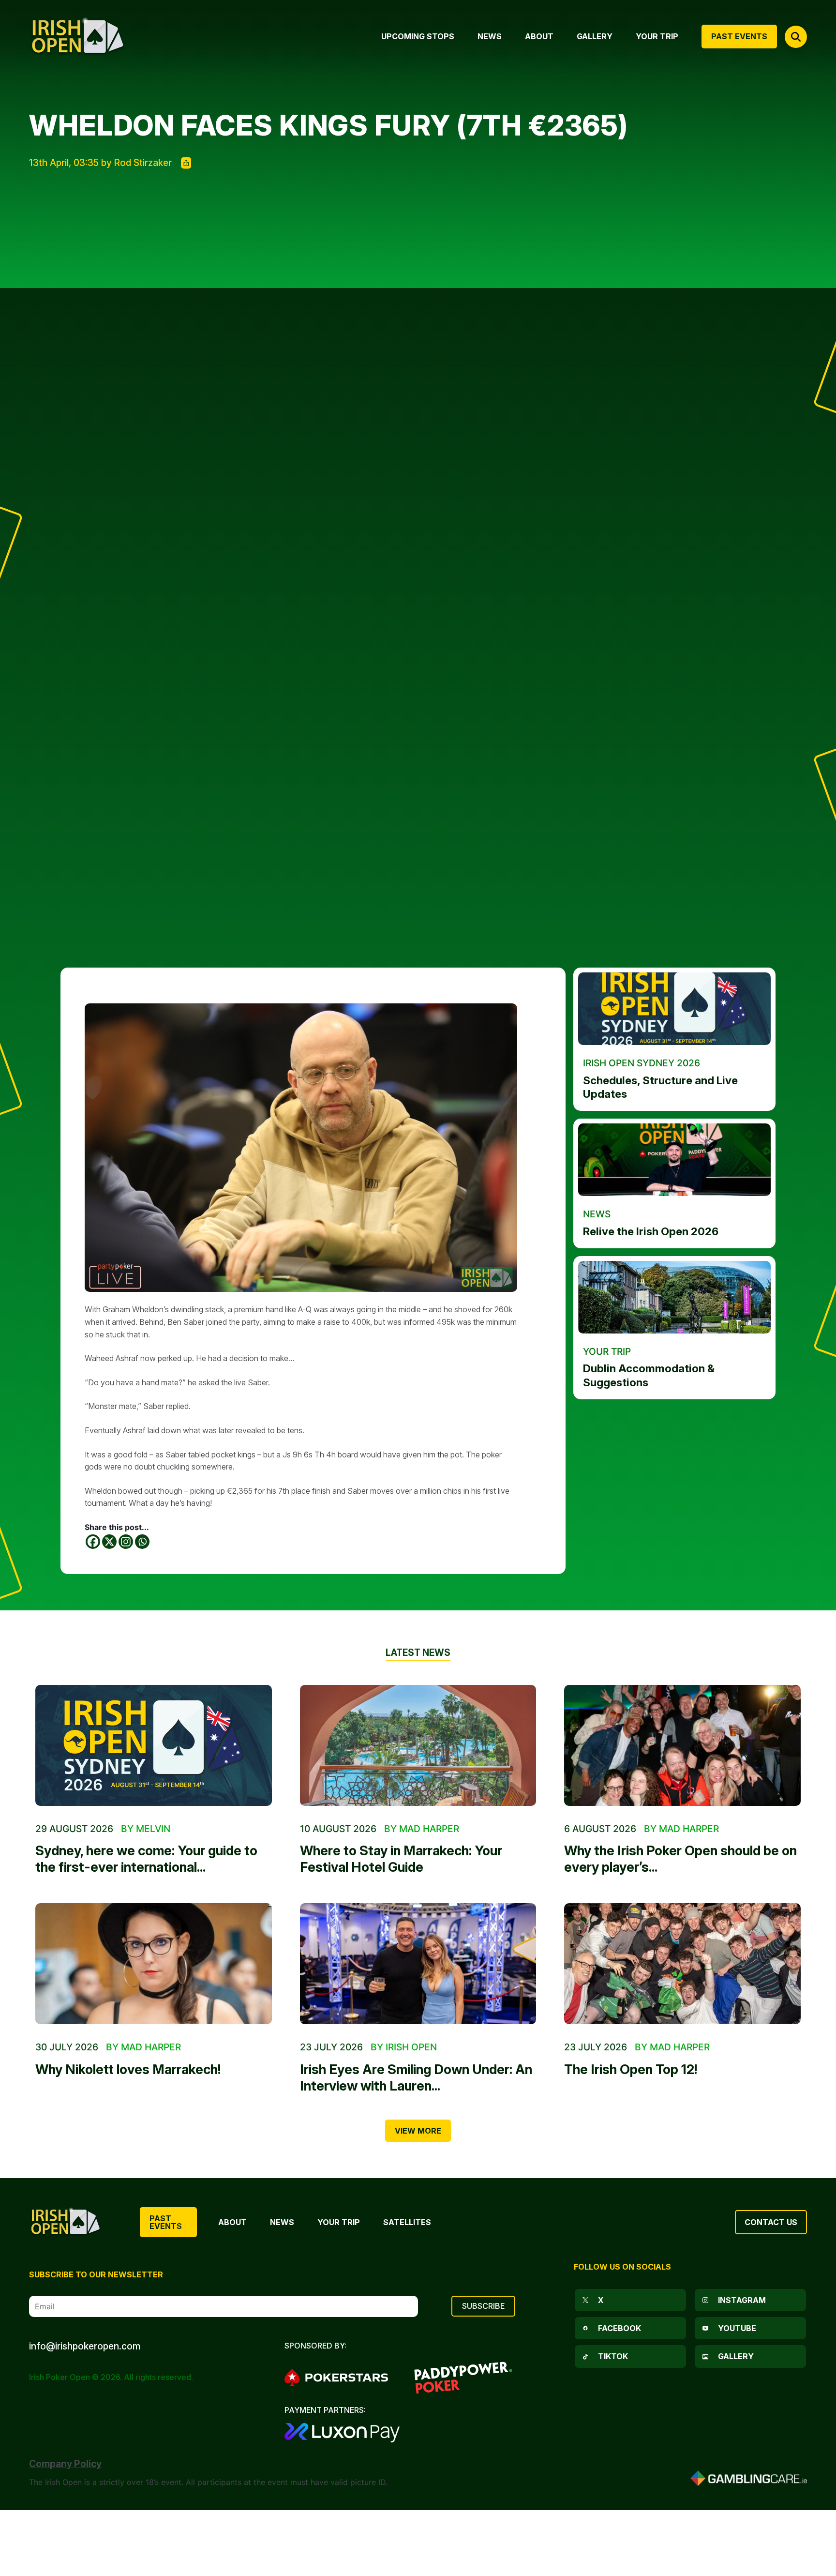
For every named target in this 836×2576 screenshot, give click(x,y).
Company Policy (65, 2464)
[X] (109, 1542)
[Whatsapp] (142, 1542)
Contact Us (771, 2222)
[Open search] (796, 37)
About (232, 2222)
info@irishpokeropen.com (85, 2346)
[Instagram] (126, 1542)
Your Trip (339, 2222)
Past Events (166, 2222)
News (282, 2222)
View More (418, 2131)
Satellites (407, 2222)
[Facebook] (93, 1542)
